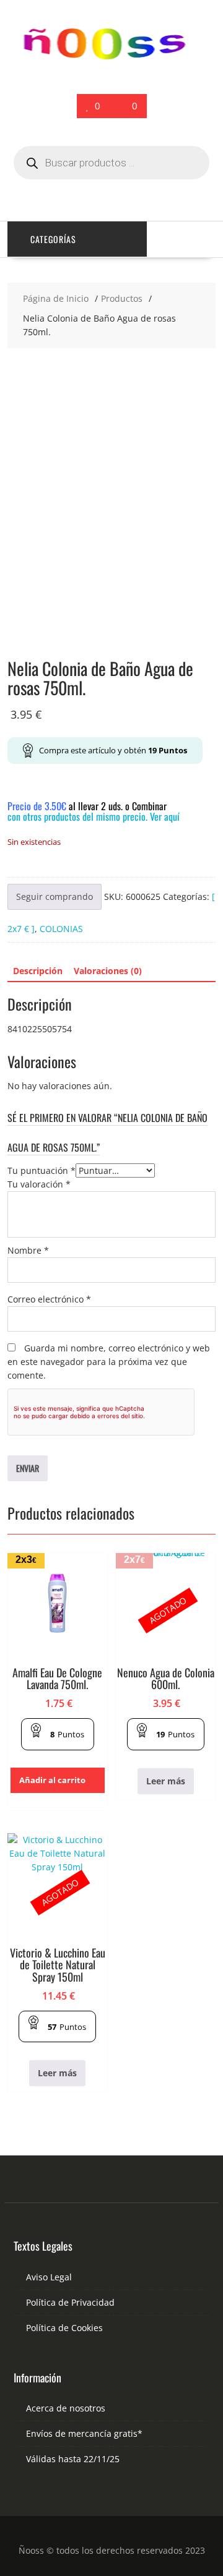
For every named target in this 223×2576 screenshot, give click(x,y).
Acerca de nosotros (66, 2408)
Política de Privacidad (70, 2302)
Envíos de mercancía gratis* (84, 2433)
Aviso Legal (49, 2277)
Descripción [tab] (38, 971)
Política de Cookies (64, 2328)
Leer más (166, 1781)
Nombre (28, 1250)
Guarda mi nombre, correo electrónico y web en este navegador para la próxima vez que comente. (109, 1362)
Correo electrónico (49, 1299)
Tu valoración (39, 1184)
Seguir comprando (55, 896)
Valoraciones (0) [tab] (108, 971)
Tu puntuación (42, 1170)
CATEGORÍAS (53, 239)
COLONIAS (61, 929)
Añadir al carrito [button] (52, 1780)
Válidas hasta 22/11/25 (73, 2459)
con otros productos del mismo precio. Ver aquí (94, 816)
